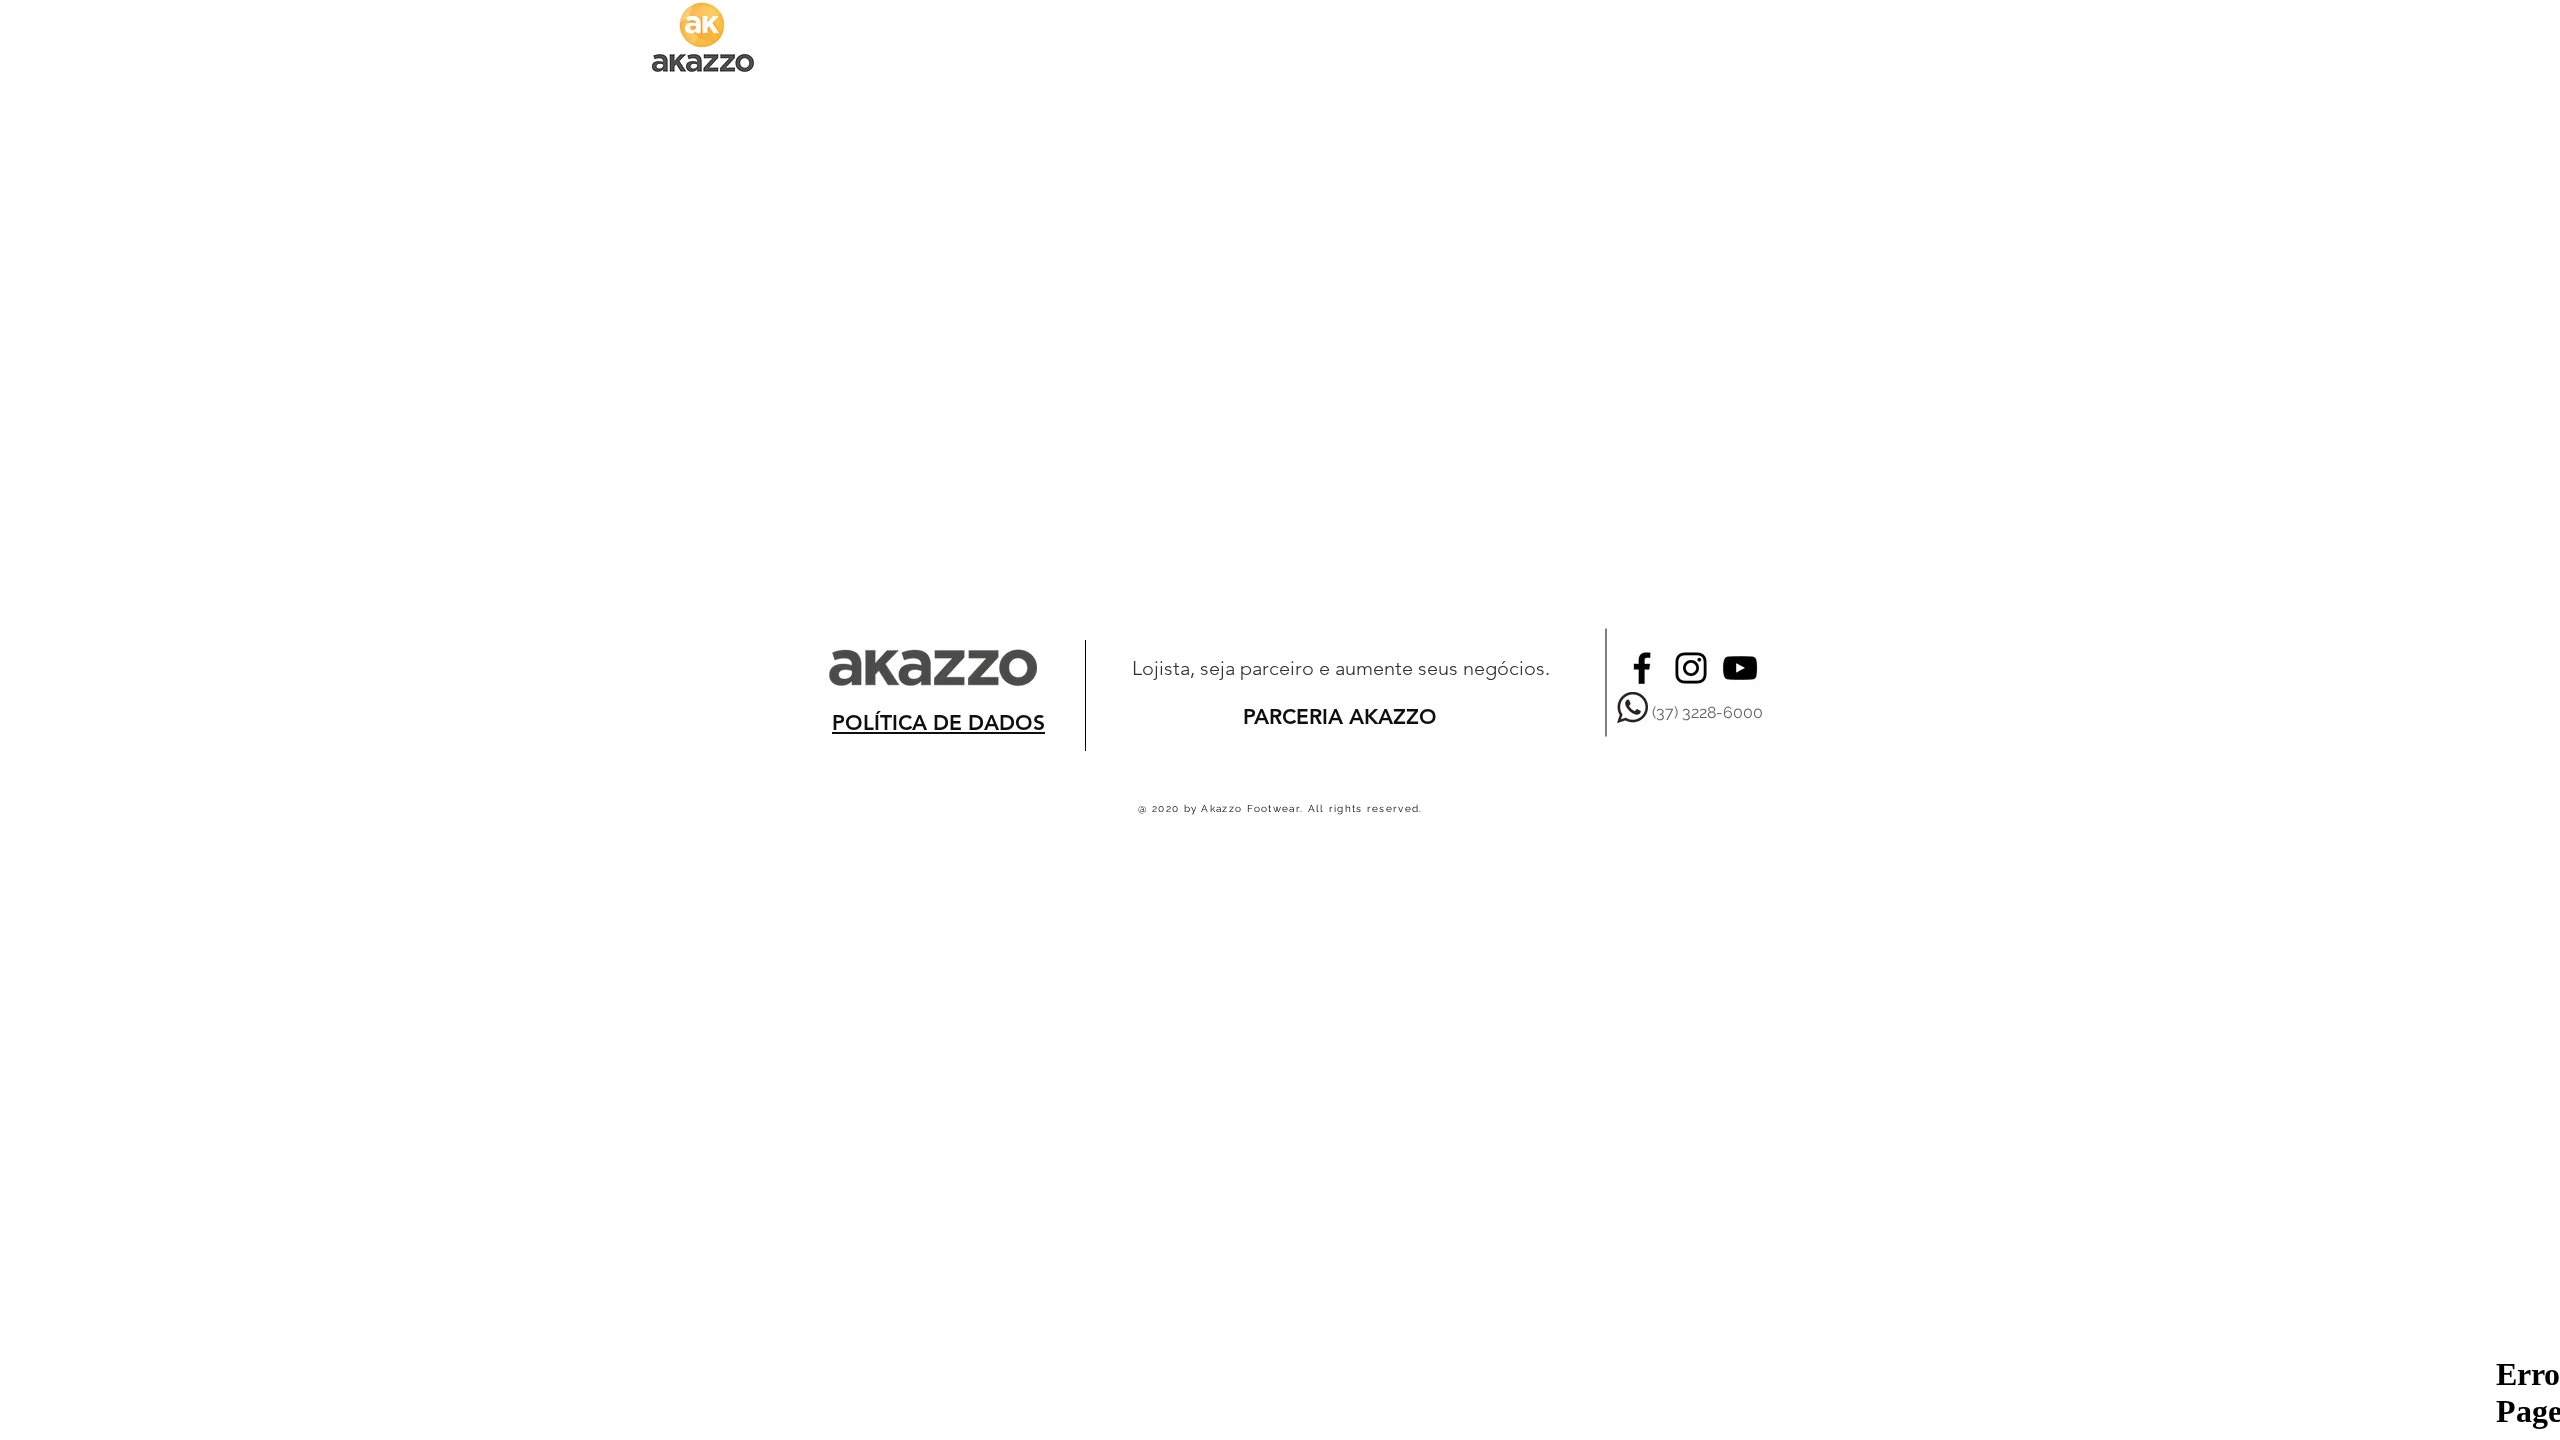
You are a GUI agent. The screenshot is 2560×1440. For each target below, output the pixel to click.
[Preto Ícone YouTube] (1740, 668)
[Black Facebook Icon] (1642, 668)
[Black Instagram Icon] (1691, 668)
